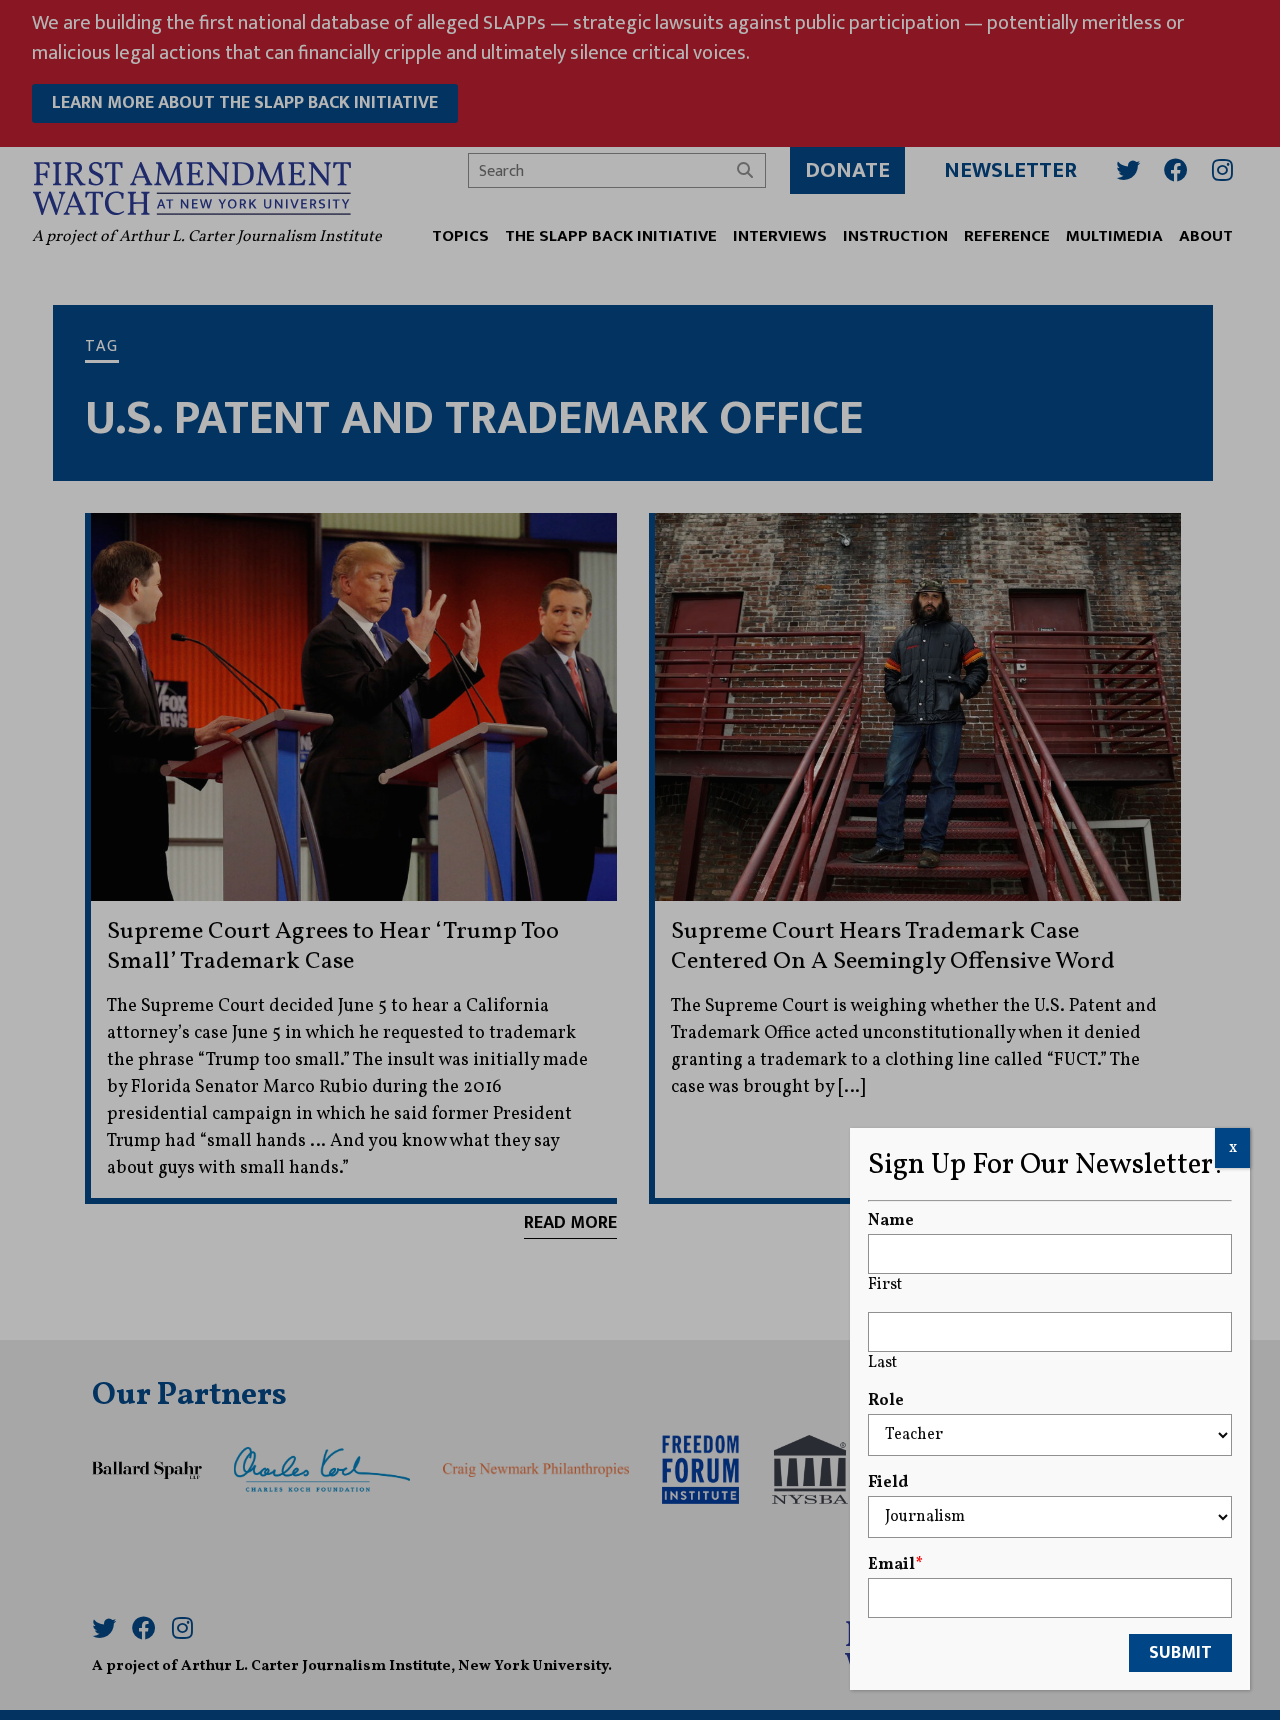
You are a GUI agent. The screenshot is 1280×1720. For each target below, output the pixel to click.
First (885, 1285)
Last (882, 1363)
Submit (1180, 1653)
